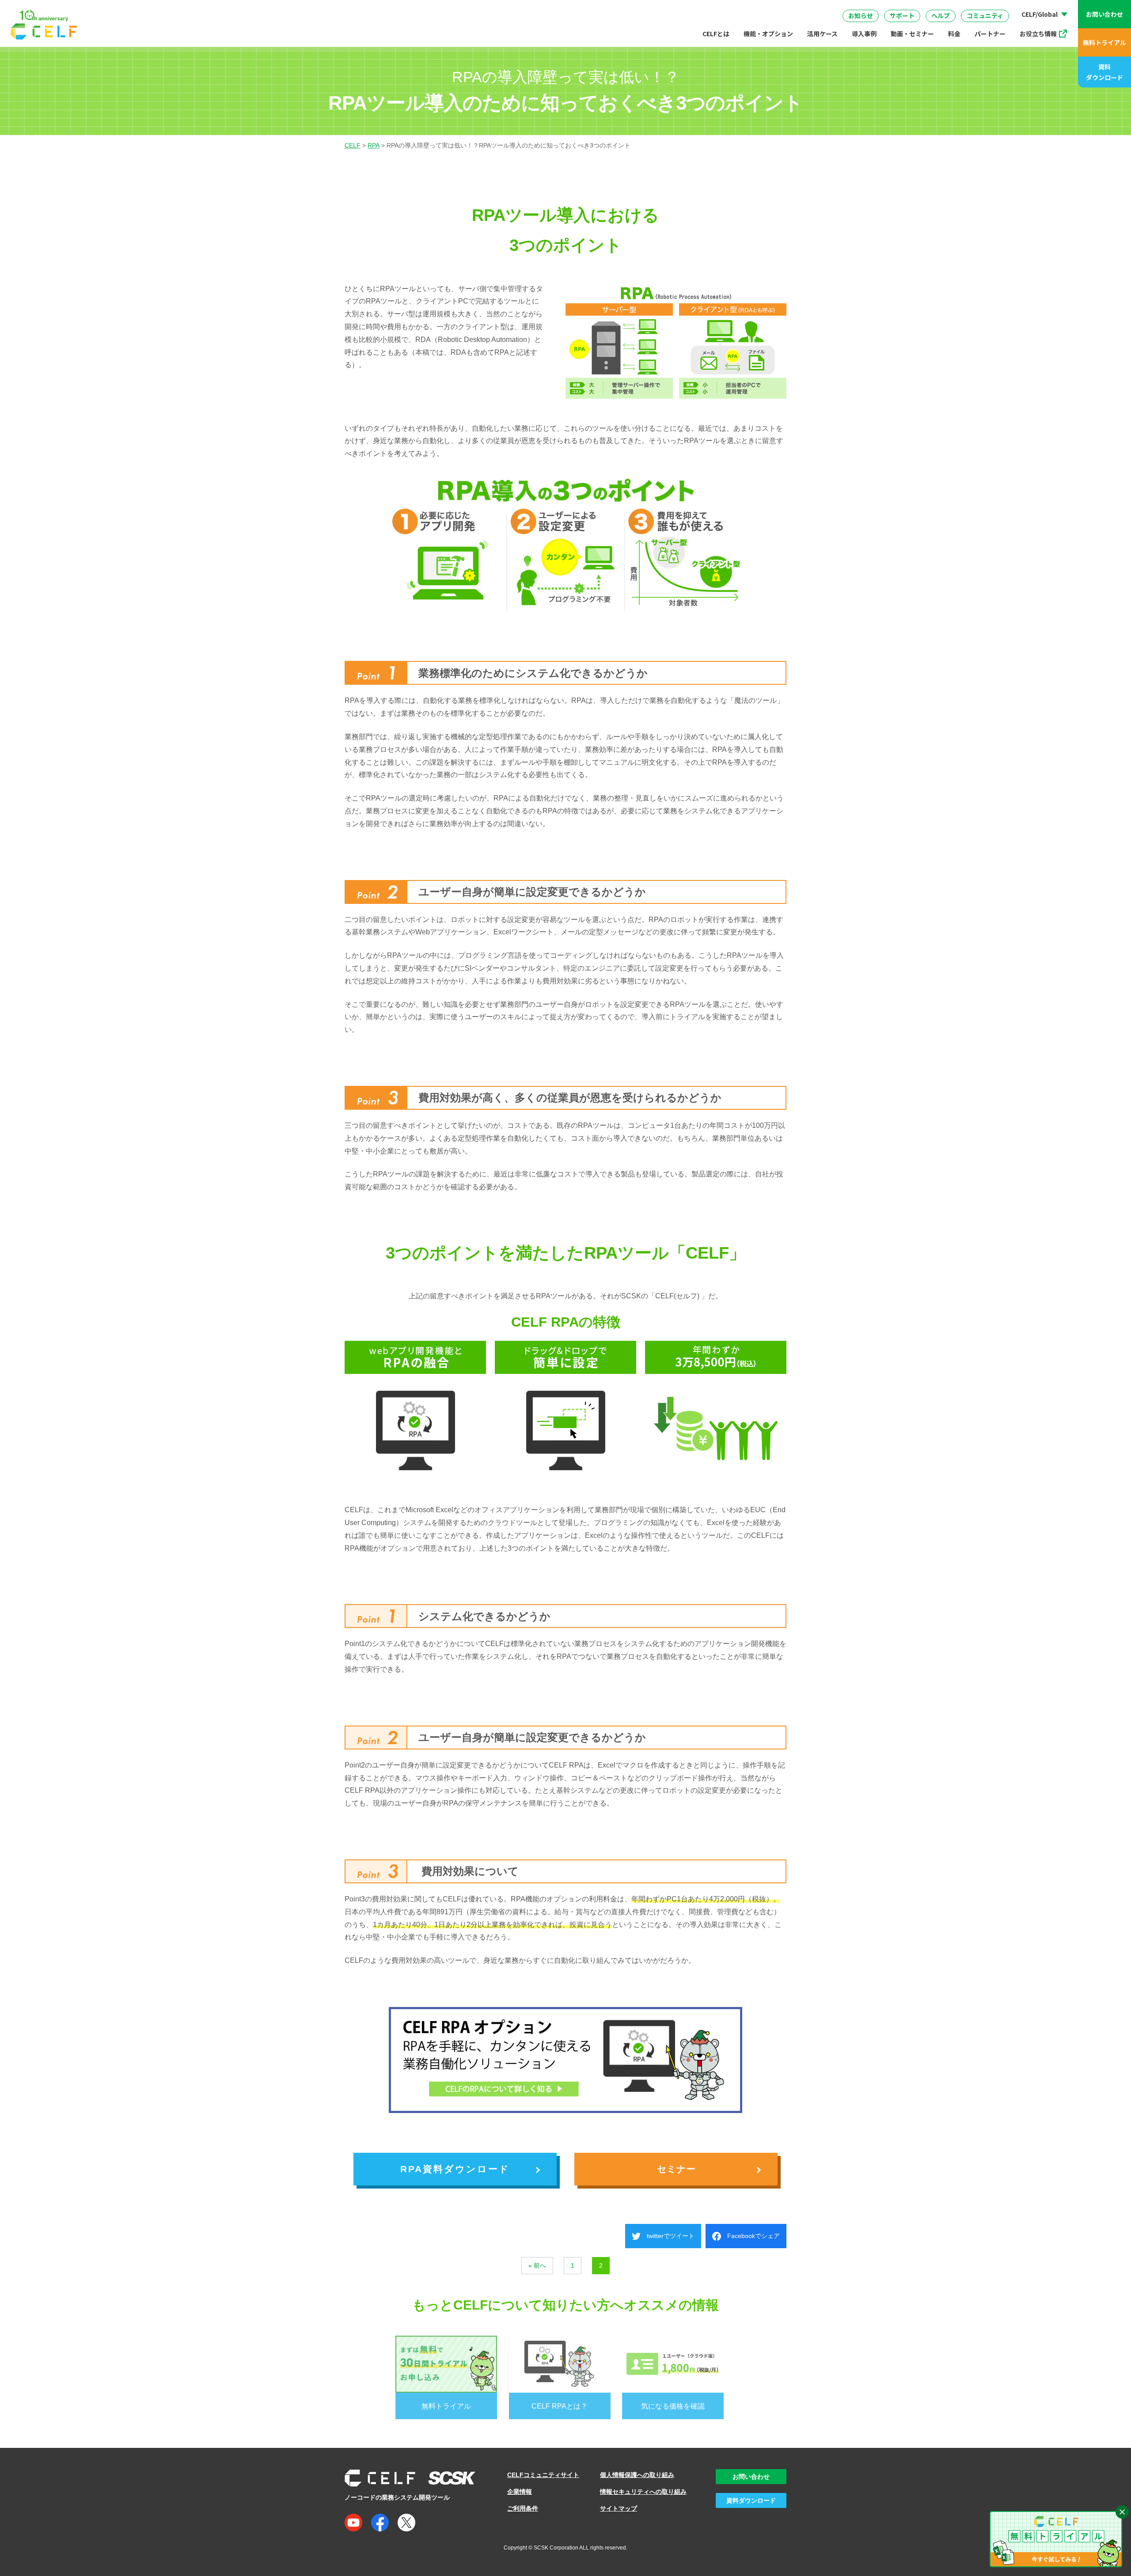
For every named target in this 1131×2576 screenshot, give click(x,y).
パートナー (990, 34)
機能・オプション (768, 34)
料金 (954, 34)
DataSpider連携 (574, 6)
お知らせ (861, 15)
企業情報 (520, 2492)
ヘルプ (941, 15)
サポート (902, 15)
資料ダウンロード (1104, 72)
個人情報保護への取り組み (637, 2475)
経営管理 (657, 8)
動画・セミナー (912, 34)
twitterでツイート (668, 2236)
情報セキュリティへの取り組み (643, 2492)
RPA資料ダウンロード (455, 2169)
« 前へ (537, 2265)
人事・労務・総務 (477, 8)
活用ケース (822, 34)
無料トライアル (1104, 42)
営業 (421, 8)
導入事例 (864, 34)
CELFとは (716, 34)
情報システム (545, 8)
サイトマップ (619, 2508)
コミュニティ (985, 15)
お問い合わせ (1104, 14)
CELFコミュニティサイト (543, 2475)
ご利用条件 (523, 2508)
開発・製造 (604, 8)
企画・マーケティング (726, 8)
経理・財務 (374, 8)
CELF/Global (1040, 14)
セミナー (676, 2169)
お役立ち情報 (1038, 34)
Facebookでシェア (750, 2236)
